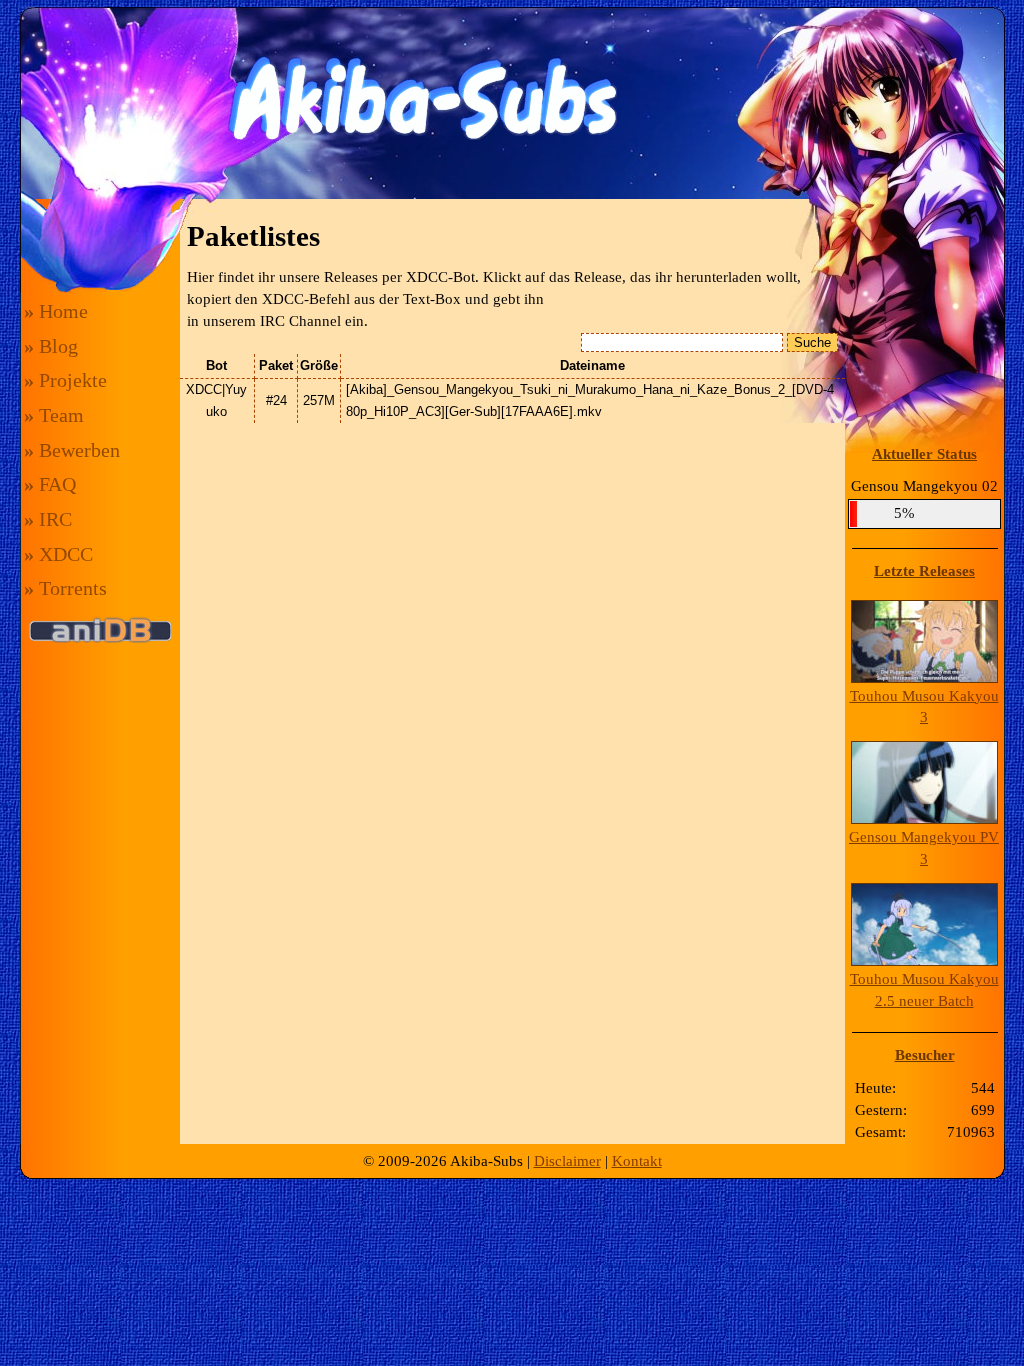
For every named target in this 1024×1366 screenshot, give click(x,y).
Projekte (65, 380)
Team (54, 415)
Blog (51, 346)
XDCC (58, 554)
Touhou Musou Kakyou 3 (924, 707)
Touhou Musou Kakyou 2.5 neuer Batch (924, 990)
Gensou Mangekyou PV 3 (924, 848)
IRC (48, 519)
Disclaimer (567, 1161)
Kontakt (637, 1161)
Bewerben (72, 450)
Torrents (65, 588)
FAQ (50, 484)
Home (56, 311)
